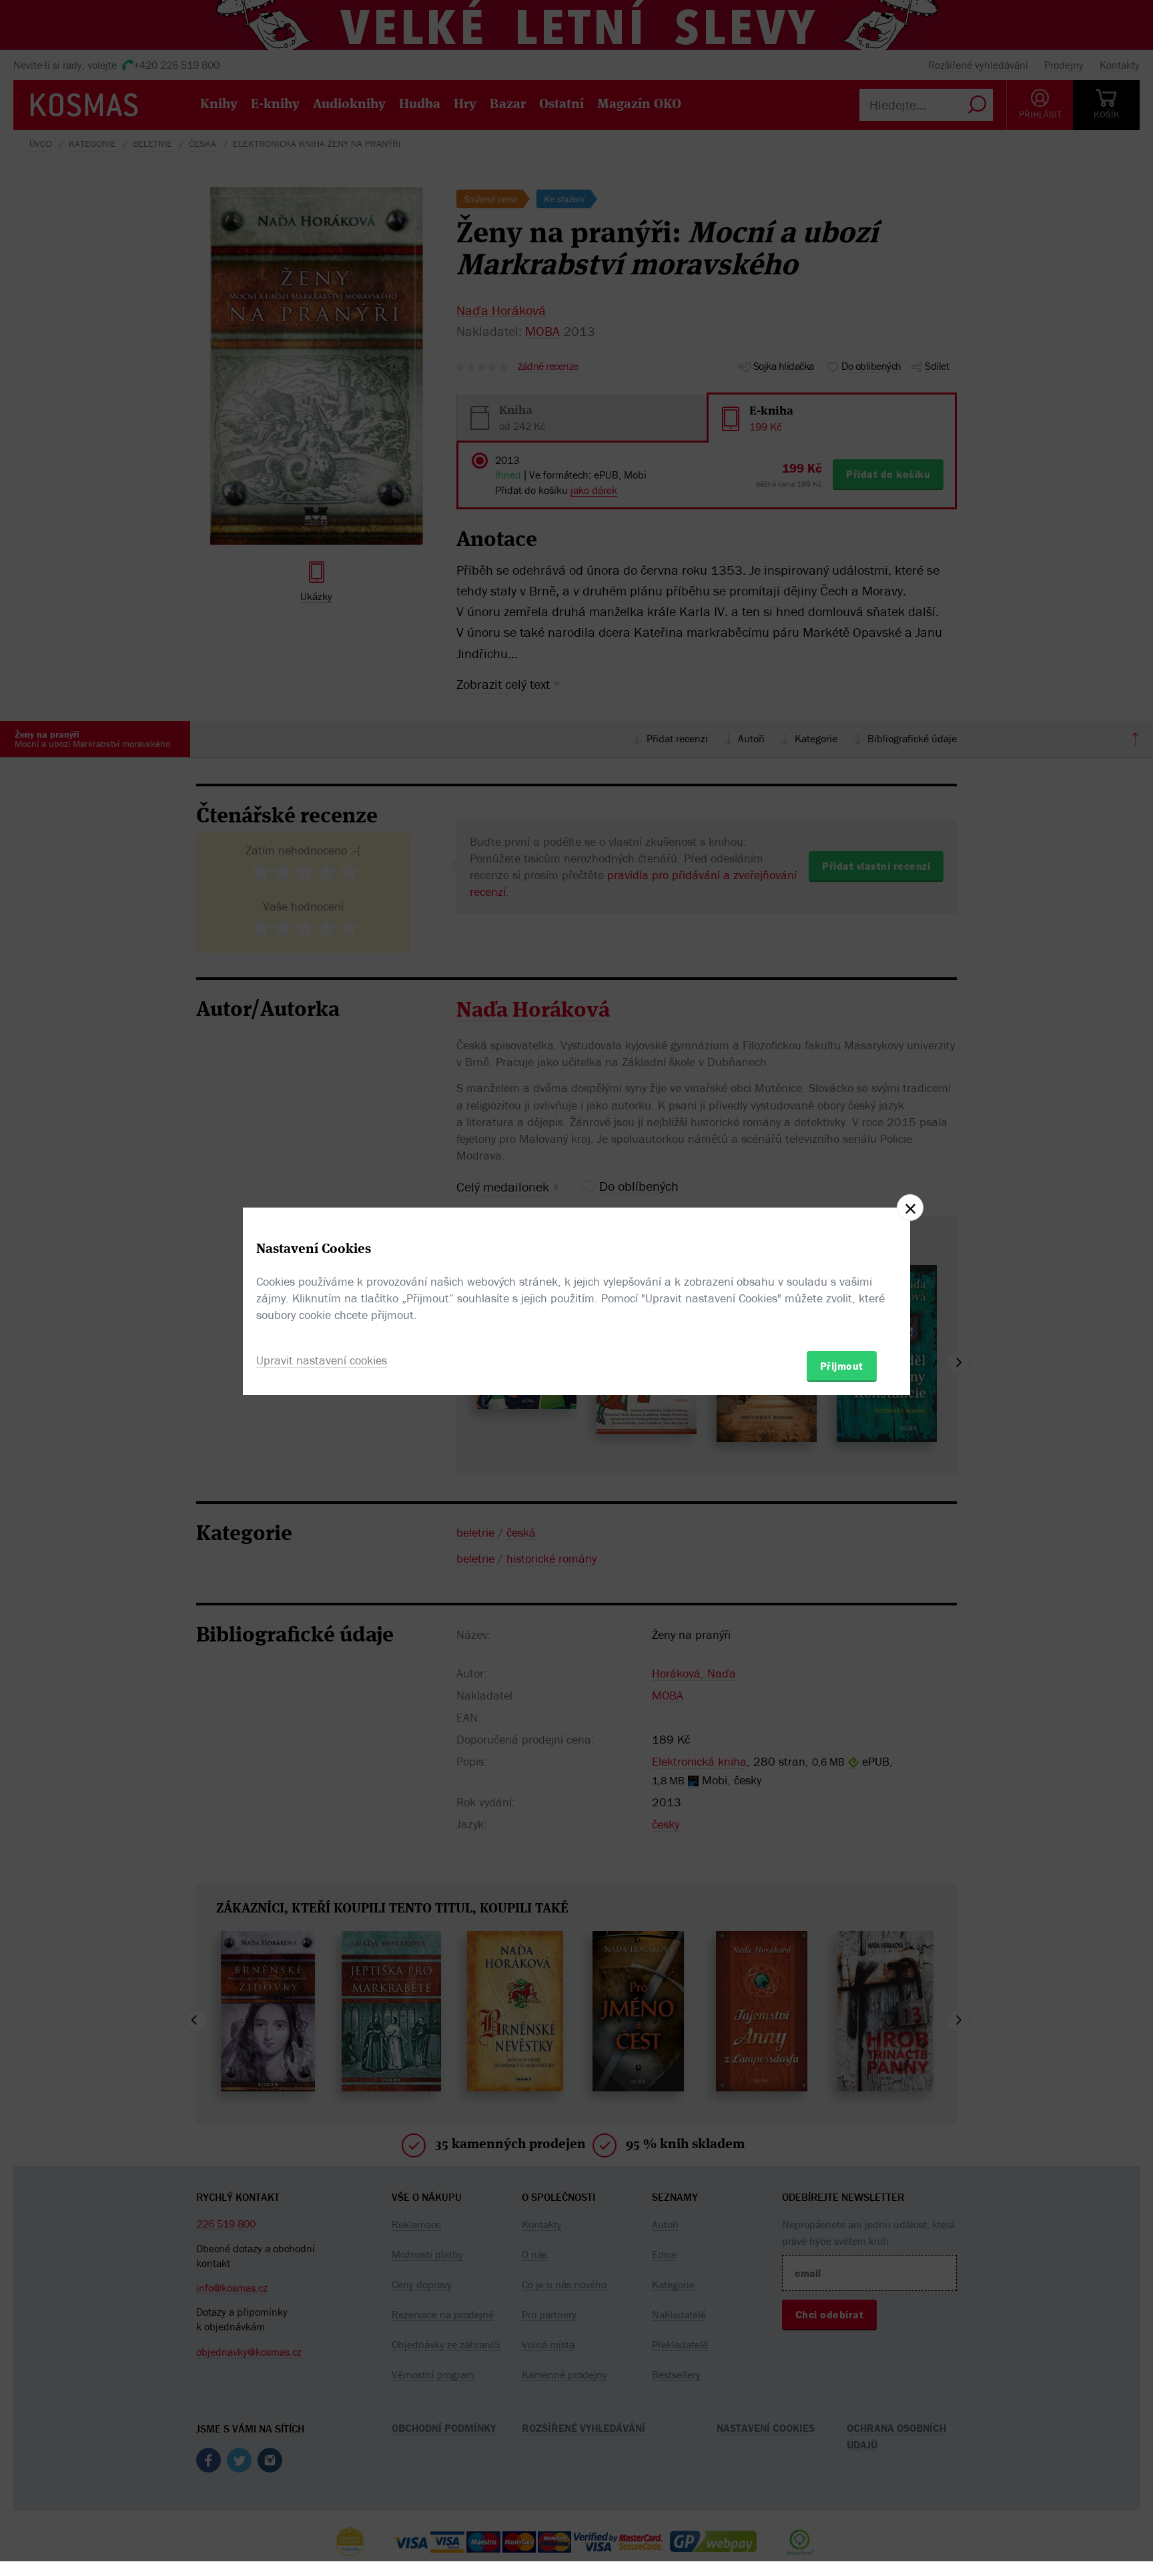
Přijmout (842, 1366)
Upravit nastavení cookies (322, 1360)
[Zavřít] (910, 1208)
